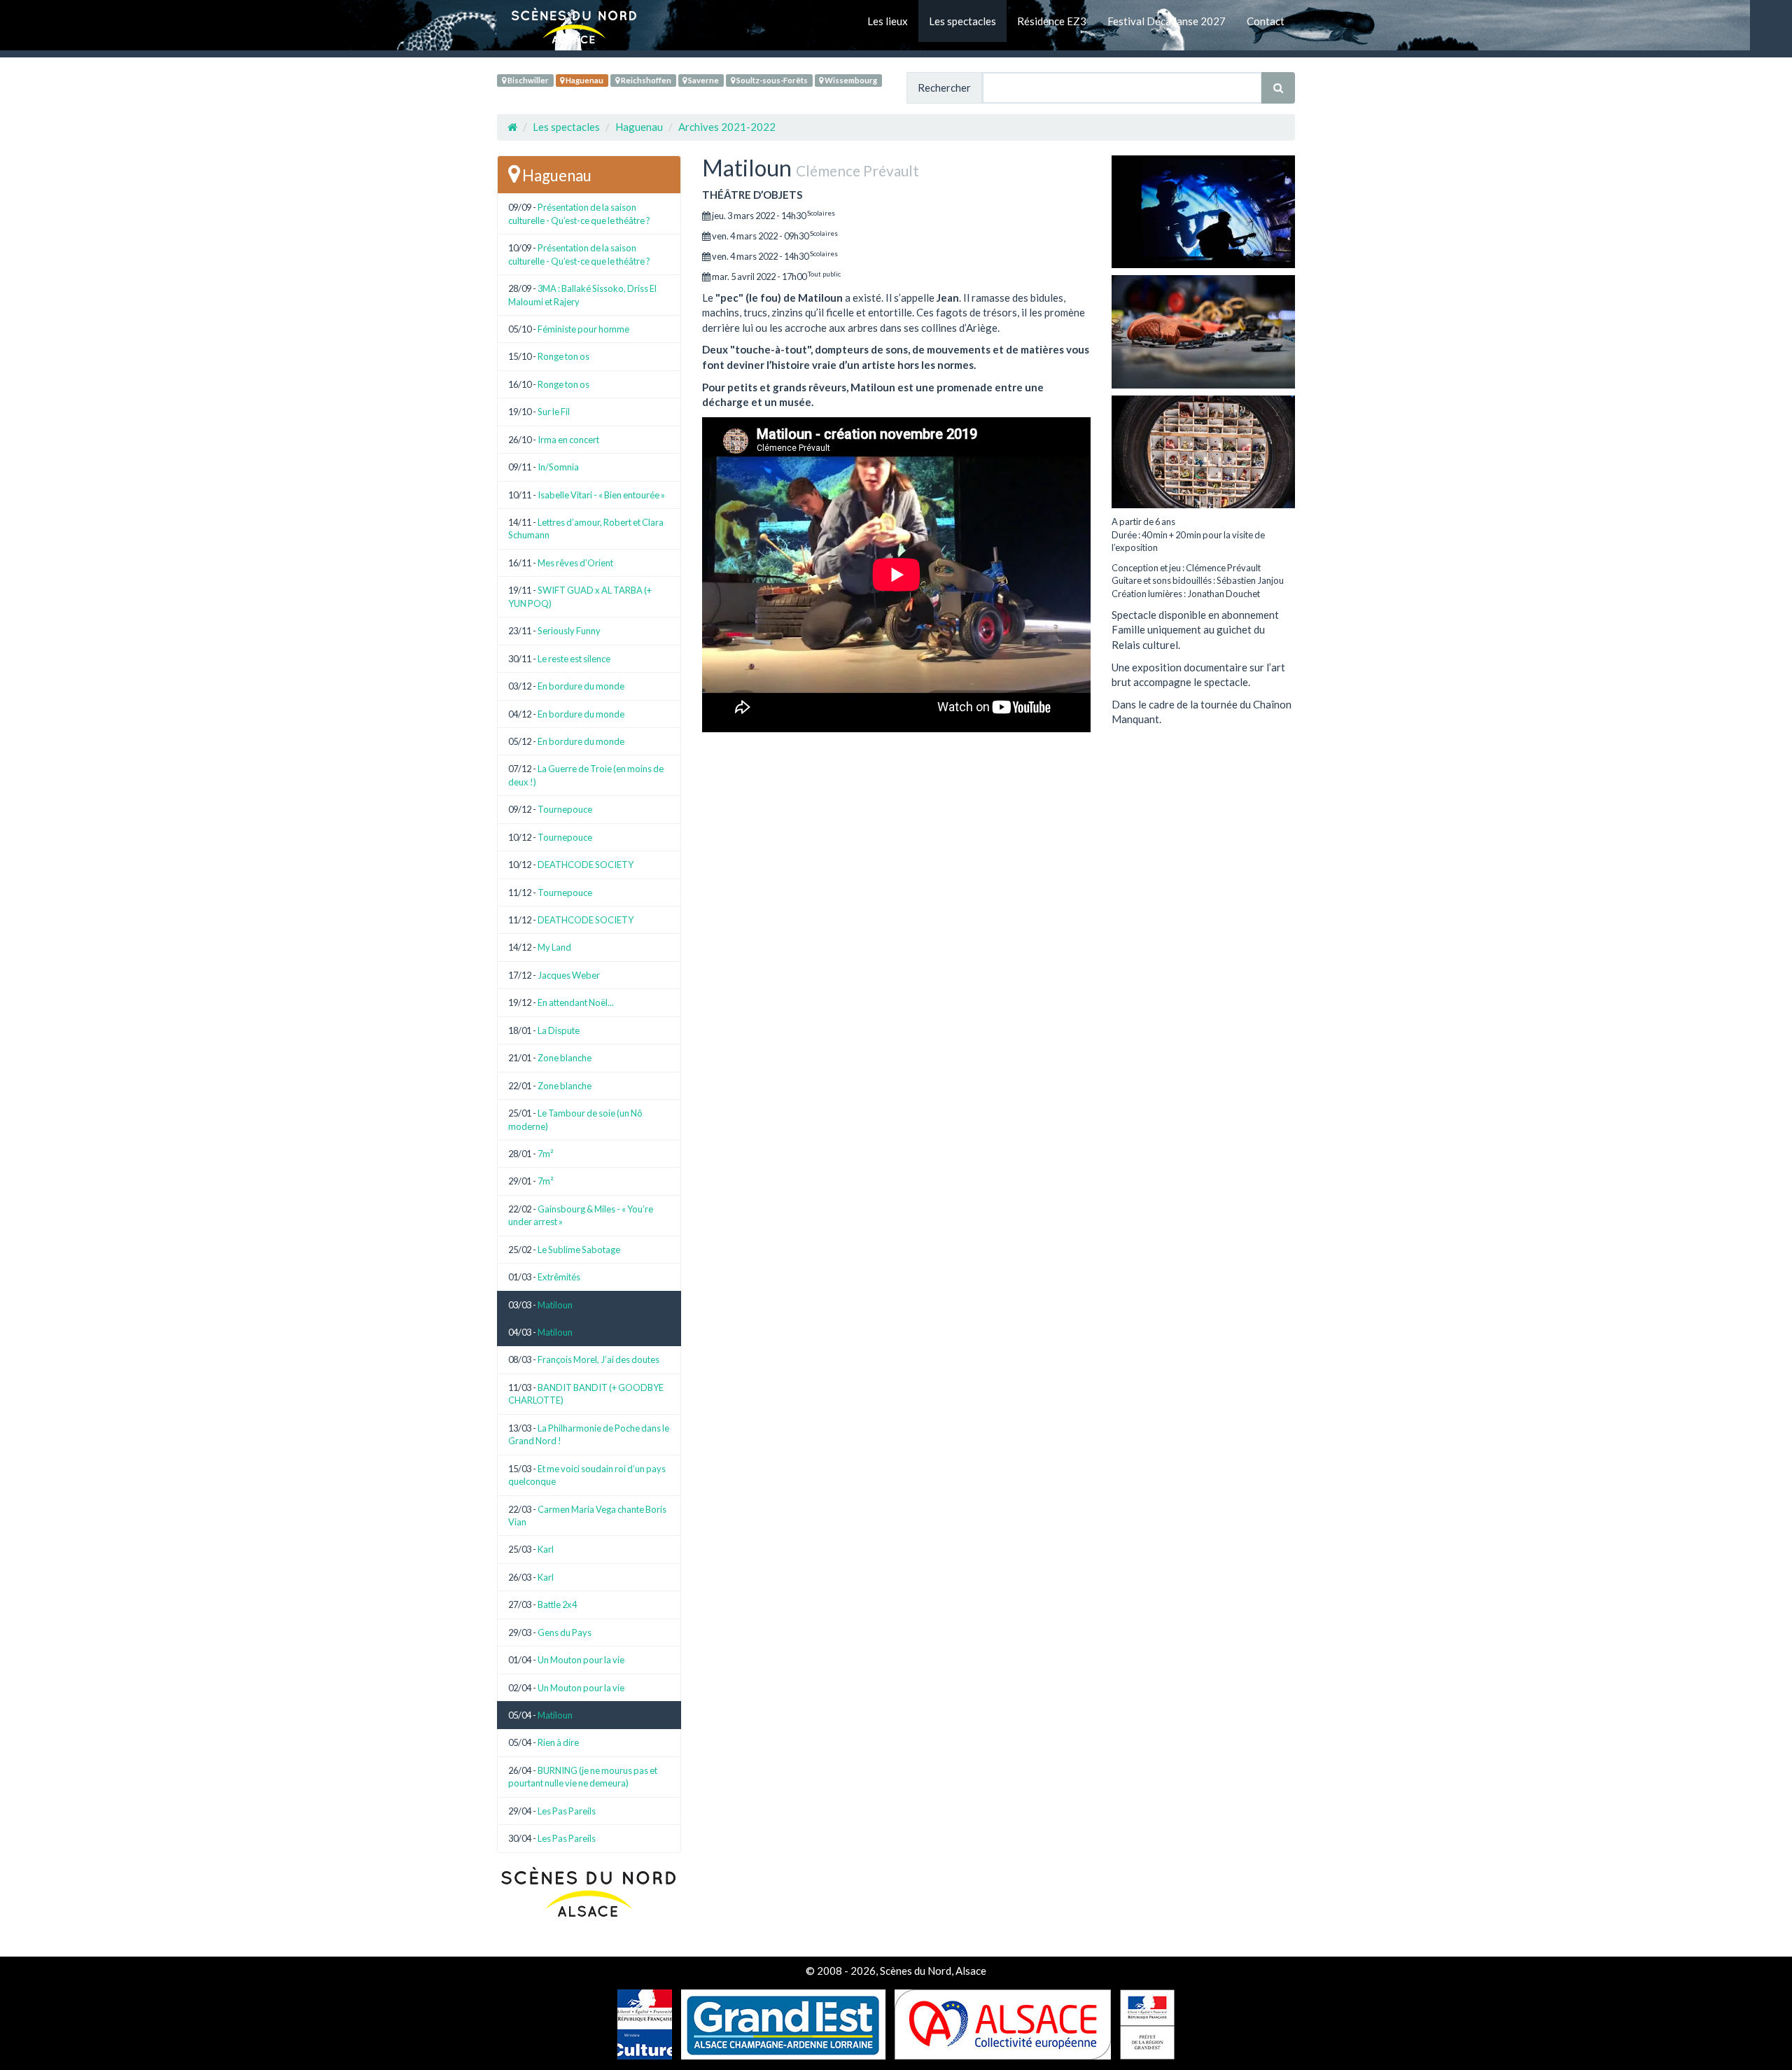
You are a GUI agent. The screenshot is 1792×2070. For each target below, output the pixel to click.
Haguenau (584, 80)
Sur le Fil (554, 412)
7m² (545, 1154)
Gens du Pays (565, 1632)
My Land (554, 947)
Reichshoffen (645, 80)
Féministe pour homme (583, 329)
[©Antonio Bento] (1204, 331)
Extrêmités (559, 1277)
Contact (1266, 21)
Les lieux (888, 21)
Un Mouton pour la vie (581, 1660)
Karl (546, 1549)
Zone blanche (565, 1058)
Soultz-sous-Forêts (771, 80)
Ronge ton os (563, 356)
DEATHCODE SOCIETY (586, 865)
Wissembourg (850, 80)
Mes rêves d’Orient (575, 563)
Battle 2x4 (557, 1604)
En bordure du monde (581, 686)
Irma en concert (568, 440)
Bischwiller (527, 80)
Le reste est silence (574, 659)
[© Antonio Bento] (1204, 212)
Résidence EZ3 (1052, 21)
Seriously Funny (569, 631)
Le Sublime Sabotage (579, 1250)
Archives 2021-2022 (727, 127)
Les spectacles (962, 21)
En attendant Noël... (576, 1002)
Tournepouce (565, 809)
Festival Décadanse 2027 (1167, 21)
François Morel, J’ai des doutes (598, 1359)
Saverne (703, 80)
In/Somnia (558, 467)
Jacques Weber (569, 975)
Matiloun (555, 1305)
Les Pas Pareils (567, 1811)
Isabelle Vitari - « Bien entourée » (601, 495)
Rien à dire (558, 1742)
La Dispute (559, 1030)
